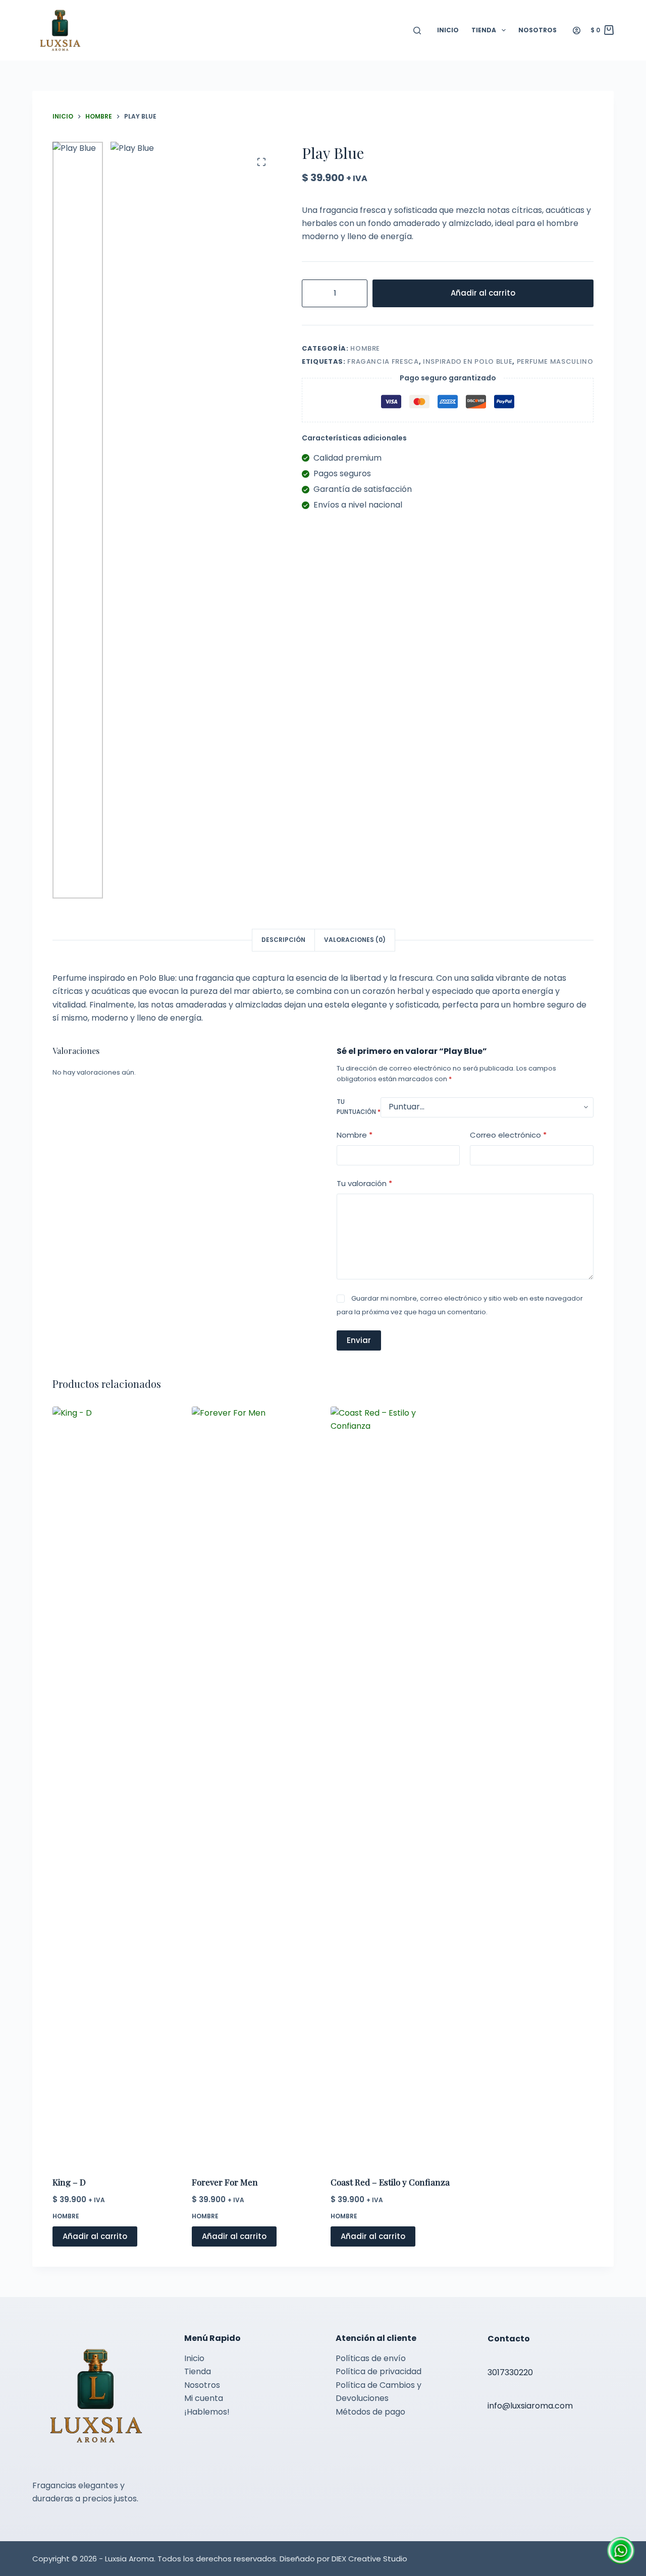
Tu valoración (364, 1184)
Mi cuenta (204, 2398)
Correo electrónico (508, 1135)
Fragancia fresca (383, 361)
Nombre (355, 1135)
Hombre (365, 348)
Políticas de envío (371, 2358)
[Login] (577, 31)
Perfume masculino (555, 361)
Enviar (359, 1340)
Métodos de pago (370, 2412)
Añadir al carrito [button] (95, 2236)
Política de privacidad (379, 2371)
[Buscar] (417, 31)
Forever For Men (225, 2182)
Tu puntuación (359, 1107)
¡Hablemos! (207, 2412)
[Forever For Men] (254, 1785)
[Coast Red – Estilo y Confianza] (393, 1785)
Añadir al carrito (483, 293)
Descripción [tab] (283, 940)
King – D (69, 2182)
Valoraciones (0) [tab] (355, 940)
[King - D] (115, 1785)
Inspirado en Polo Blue (468, 361)
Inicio (448, 30)
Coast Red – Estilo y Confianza (390, 2182)
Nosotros (537, 30)
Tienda (484, 30)
